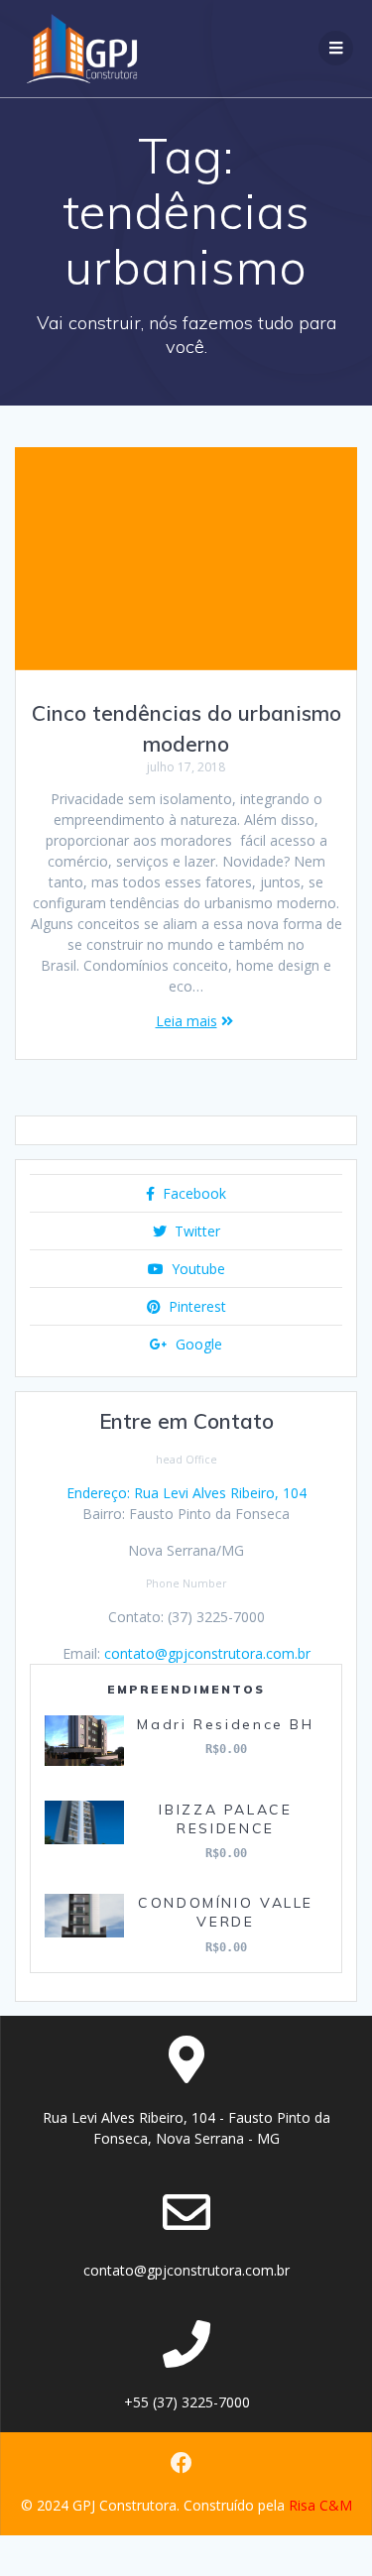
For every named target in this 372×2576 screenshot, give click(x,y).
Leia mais (186, 1021)
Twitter (195, 1231)
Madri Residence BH (225, 1724)
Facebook (192, 1193)
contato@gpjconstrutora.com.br (207, 1653)
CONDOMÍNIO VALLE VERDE (226, 1912)
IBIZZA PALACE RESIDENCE (225, 1819)
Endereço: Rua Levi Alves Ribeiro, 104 (186, 1493)
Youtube (196, 1269)
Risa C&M (320, 2505)
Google (197, 1344)
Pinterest (195, 1306)
